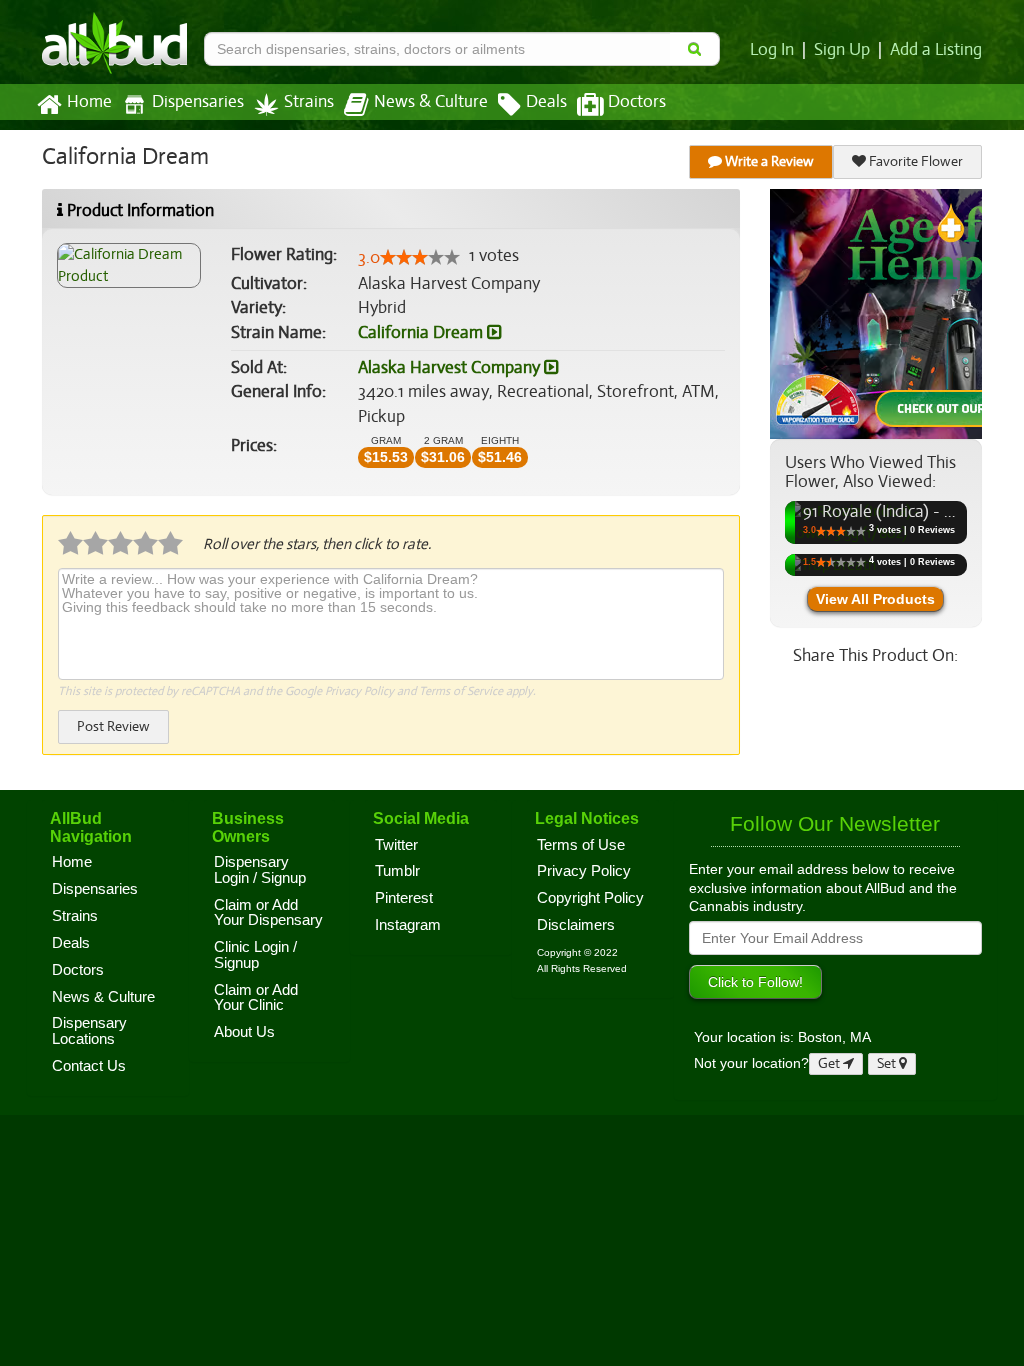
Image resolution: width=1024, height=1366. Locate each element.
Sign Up (842, 50)
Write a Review (768, 161)
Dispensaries (198, 102)
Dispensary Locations (89, 1031)
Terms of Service (461, 691)
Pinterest (404, 898)
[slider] (420, 257)
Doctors (637, 102)
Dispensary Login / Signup (260, 870)
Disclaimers (576, 925)
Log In (772, 50)
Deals (546, 102)
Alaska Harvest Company (451, 367)
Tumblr (397, 871)
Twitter (396, 845)
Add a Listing (936, 50)
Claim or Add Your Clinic (256, 998)
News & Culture (431, 102)
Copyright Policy (590, 898)
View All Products (875, 599)
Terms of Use (581, 845)
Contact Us (89, 1066)
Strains (309, 102)
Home (89, 102)
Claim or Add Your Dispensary (268, 913)
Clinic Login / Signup (255, 955)
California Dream (422, 332)
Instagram (408, 925)
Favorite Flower (914, 161)
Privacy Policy (359, 691)
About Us (244, 1032)
